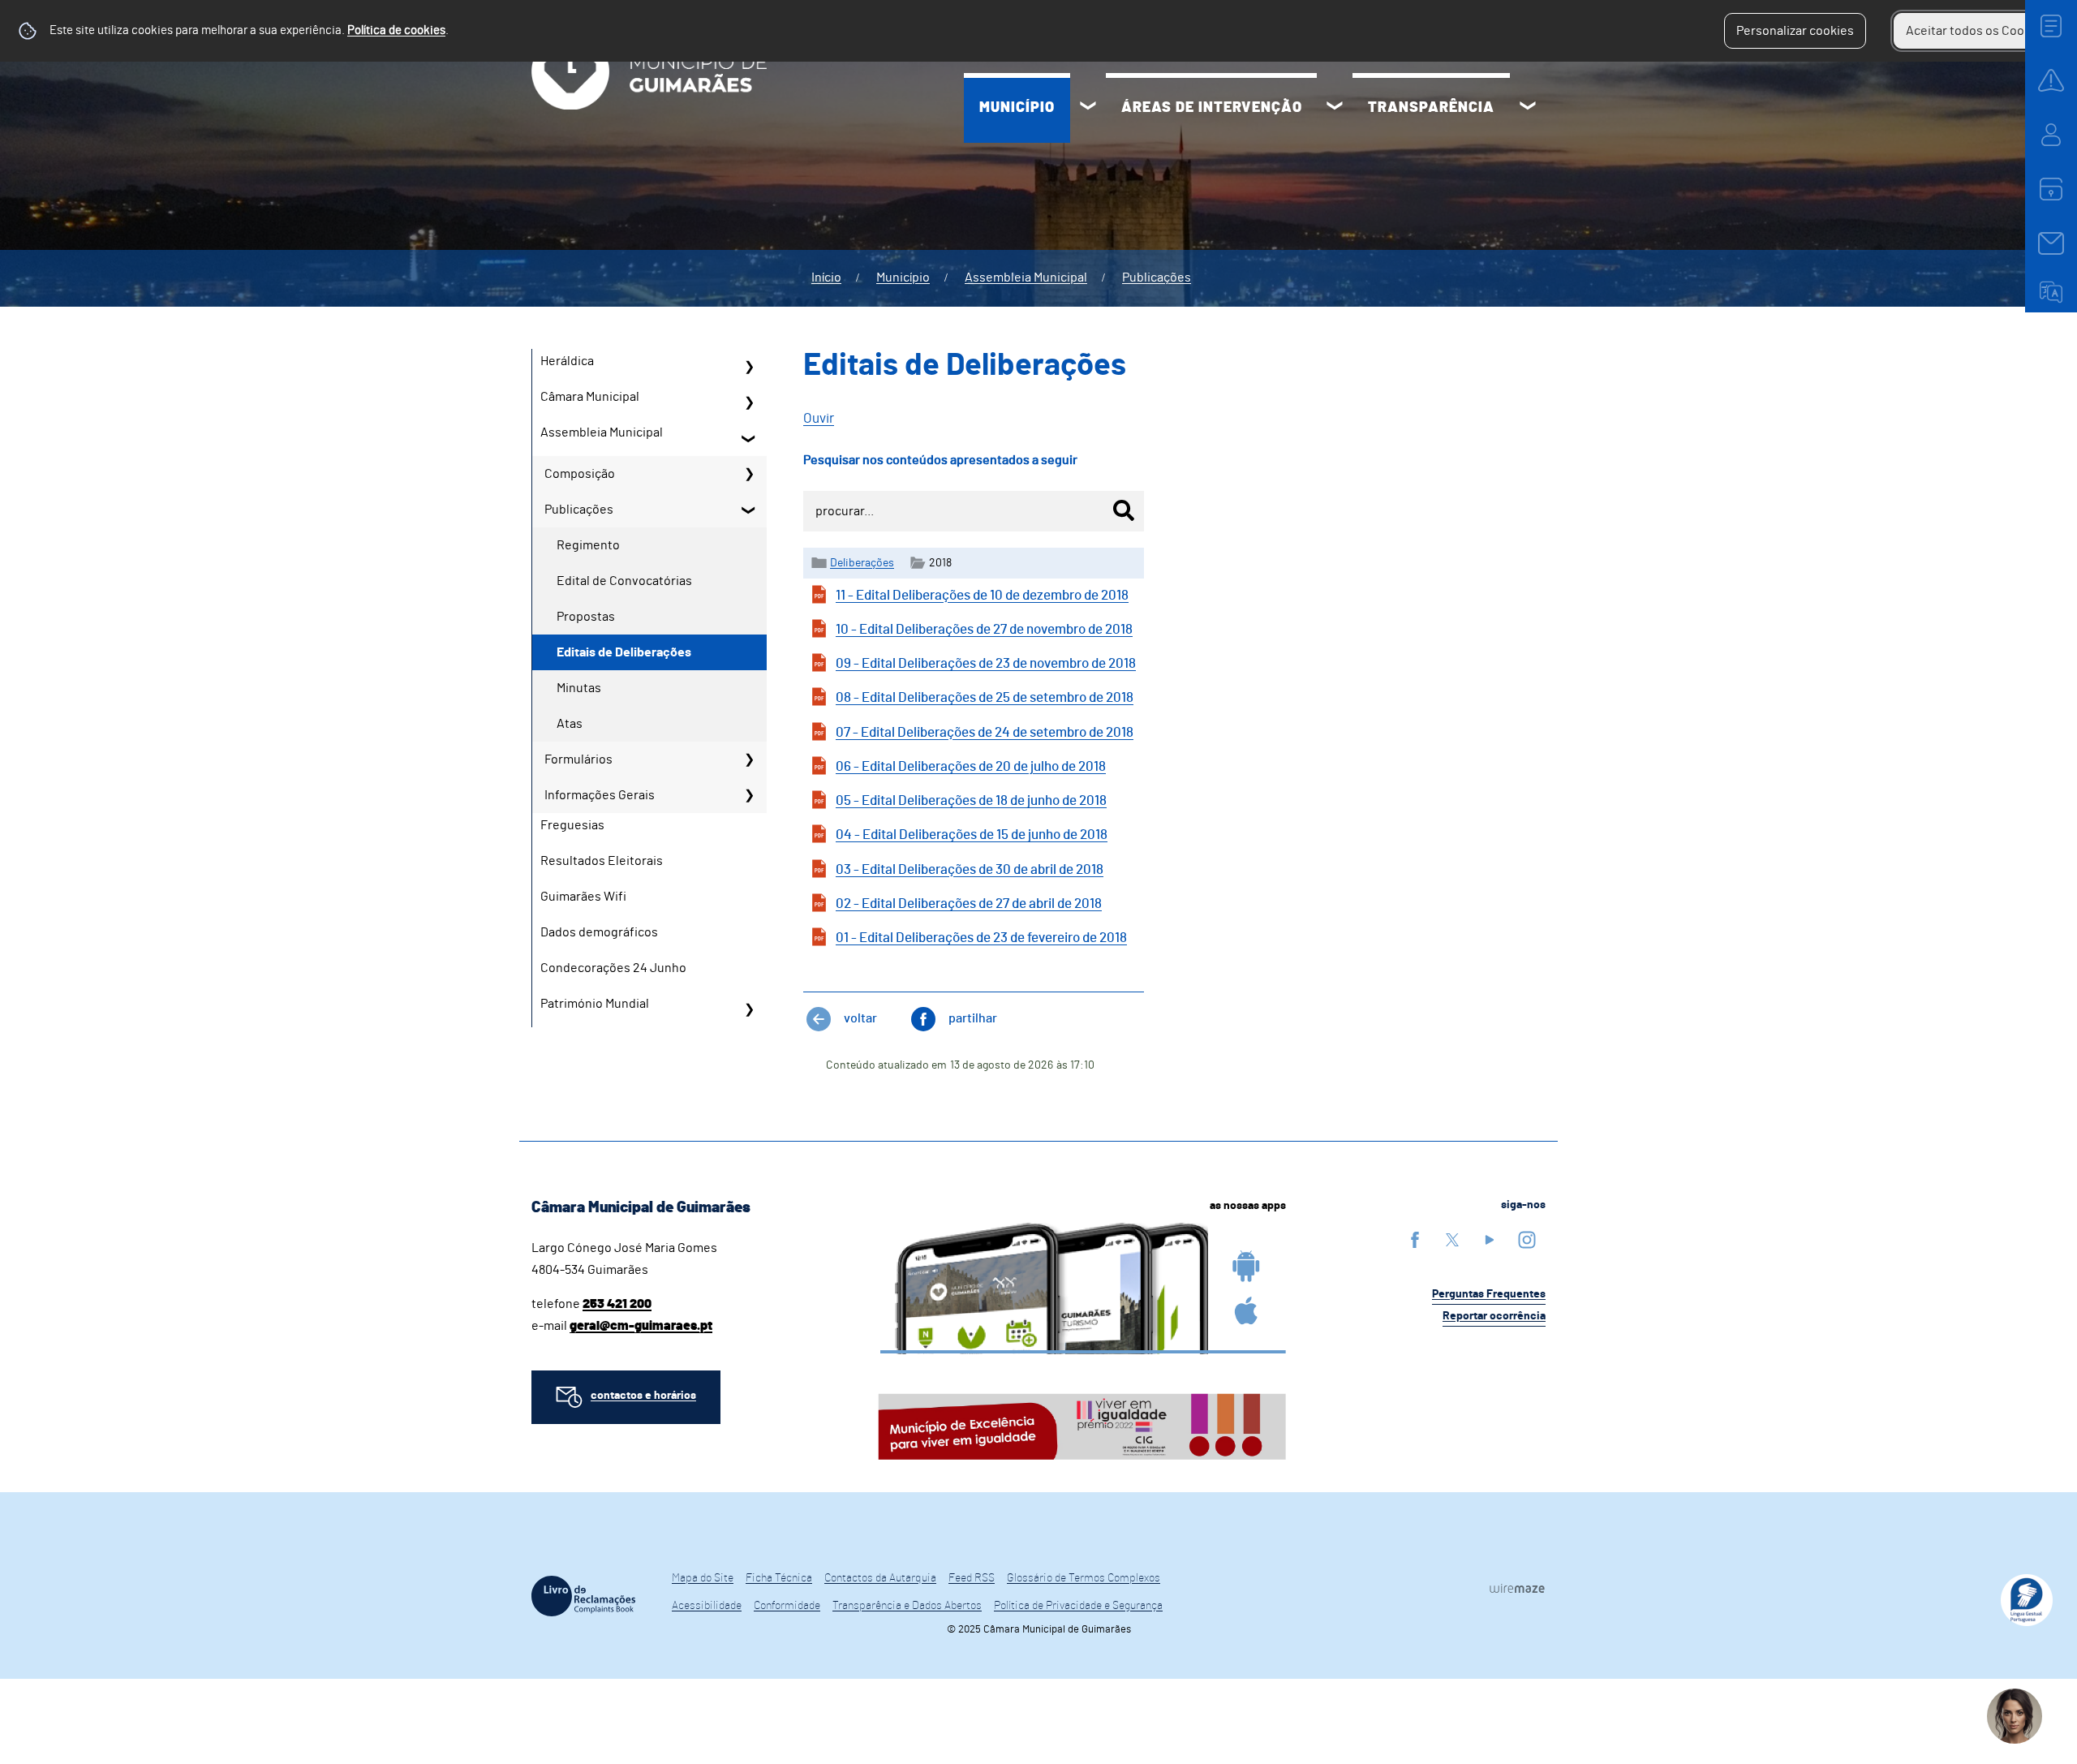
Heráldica (567, 361)
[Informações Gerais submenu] (749, 795)
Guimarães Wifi (583, 897)
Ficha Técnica (779, 1578)
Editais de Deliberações (624, 652)
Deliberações (862, 563)
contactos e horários (643, 1396)
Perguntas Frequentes (1489, 1294)
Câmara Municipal (590, 397)
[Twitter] (1452, 1239)
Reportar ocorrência (1494, 1316)
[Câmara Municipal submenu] (749, 402)
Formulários (578, 759)
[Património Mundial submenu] (749, 1009)
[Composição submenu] (749, 474)
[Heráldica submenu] (749, 367)
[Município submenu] (1088, 108)
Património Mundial (595, 1004)
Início (826, 278)
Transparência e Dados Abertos (907, 1606)
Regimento (588, 545)
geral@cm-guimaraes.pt (641, 1326)
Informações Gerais (600, 795)
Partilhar (973, 1018)
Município (1017, 108)
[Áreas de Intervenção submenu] (1335, 108)
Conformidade (787, 1606)
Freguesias (572, 825)
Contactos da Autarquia (880, 1578)
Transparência (1431, 108)
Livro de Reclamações (583, 1596)
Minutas (579, 688)
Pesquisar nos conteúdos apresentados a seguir (940, 460)
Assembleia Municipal (1026, 278)
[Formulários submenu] (749, 759)
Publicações (1157, 278)
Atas (570, 724)
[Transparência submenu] (1528, 108)
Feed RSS (972, 1578)
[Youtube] (1490, 1239)
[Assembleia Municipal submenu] (749, 438)
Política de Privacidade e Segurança (1078, 1606)
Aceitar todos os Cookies (1977, 31)
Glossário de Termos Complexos (1084, 1578)
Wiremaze (1517, 1589)
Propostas (586, 617)
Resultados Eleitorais (602, 861)
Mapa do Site (703, 1578)
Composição (580, 474)
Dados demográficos (599, 932)
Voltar (860, 1018)
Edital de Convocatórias (624, 581)
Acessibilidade (707, 1606)
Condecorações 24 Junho (613, 968)
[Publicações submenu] (749, 510)
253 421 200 (617, 1304)
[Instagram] (1527, 1239)
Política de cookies (396, 30)
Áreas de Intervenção (1212, 108)
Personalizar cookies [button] (1795, 31)
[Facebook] (1415, 1239)
